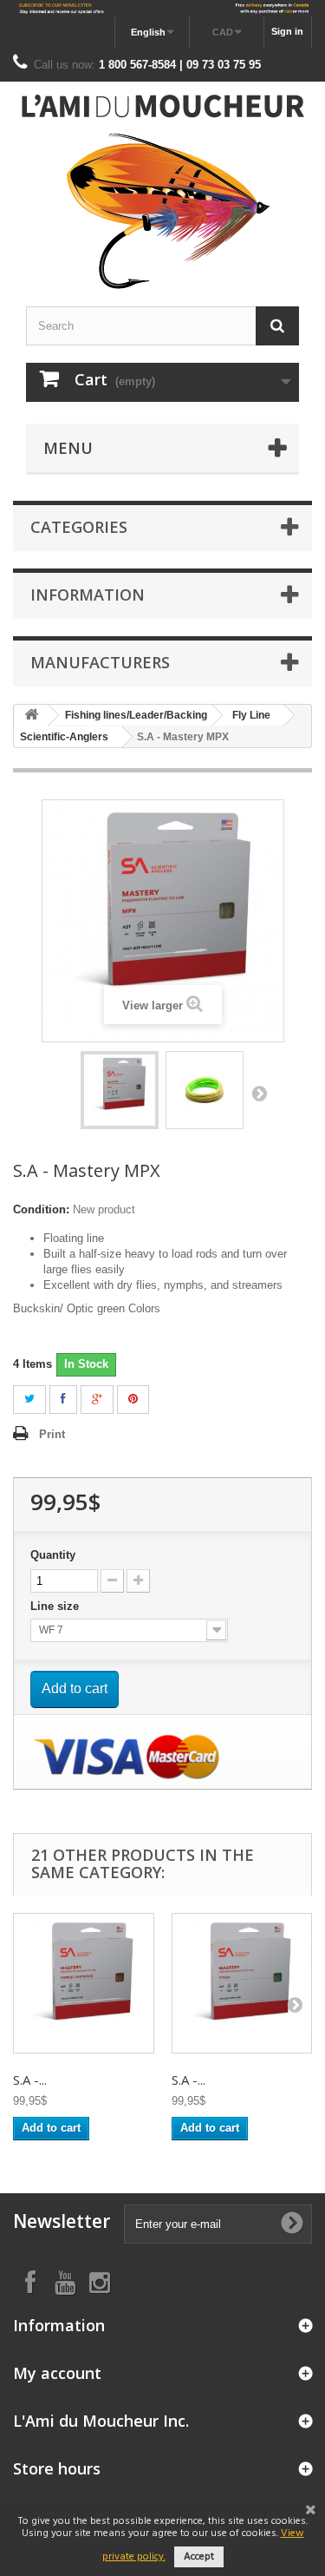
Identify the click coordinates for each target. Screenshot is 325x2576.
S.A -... (30, 2080)
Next (259, 1093)
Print (52, 1434)
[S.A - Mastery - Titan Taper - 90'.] (242, 1984)
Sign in (287, 31)
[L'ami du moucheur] (162, 192)
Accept (199, 2557)
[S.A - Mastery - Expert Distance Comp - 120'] (84, 1984)
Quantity (53, 1555)
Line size (56, 1606)
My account (57, 2373)
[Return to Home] (31, 716)
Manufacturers (100, 662)
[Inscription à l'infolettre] (162, 8)
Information (88, 595)
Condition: (41, 1209)
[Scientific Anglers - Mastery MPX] (120, 1090)
